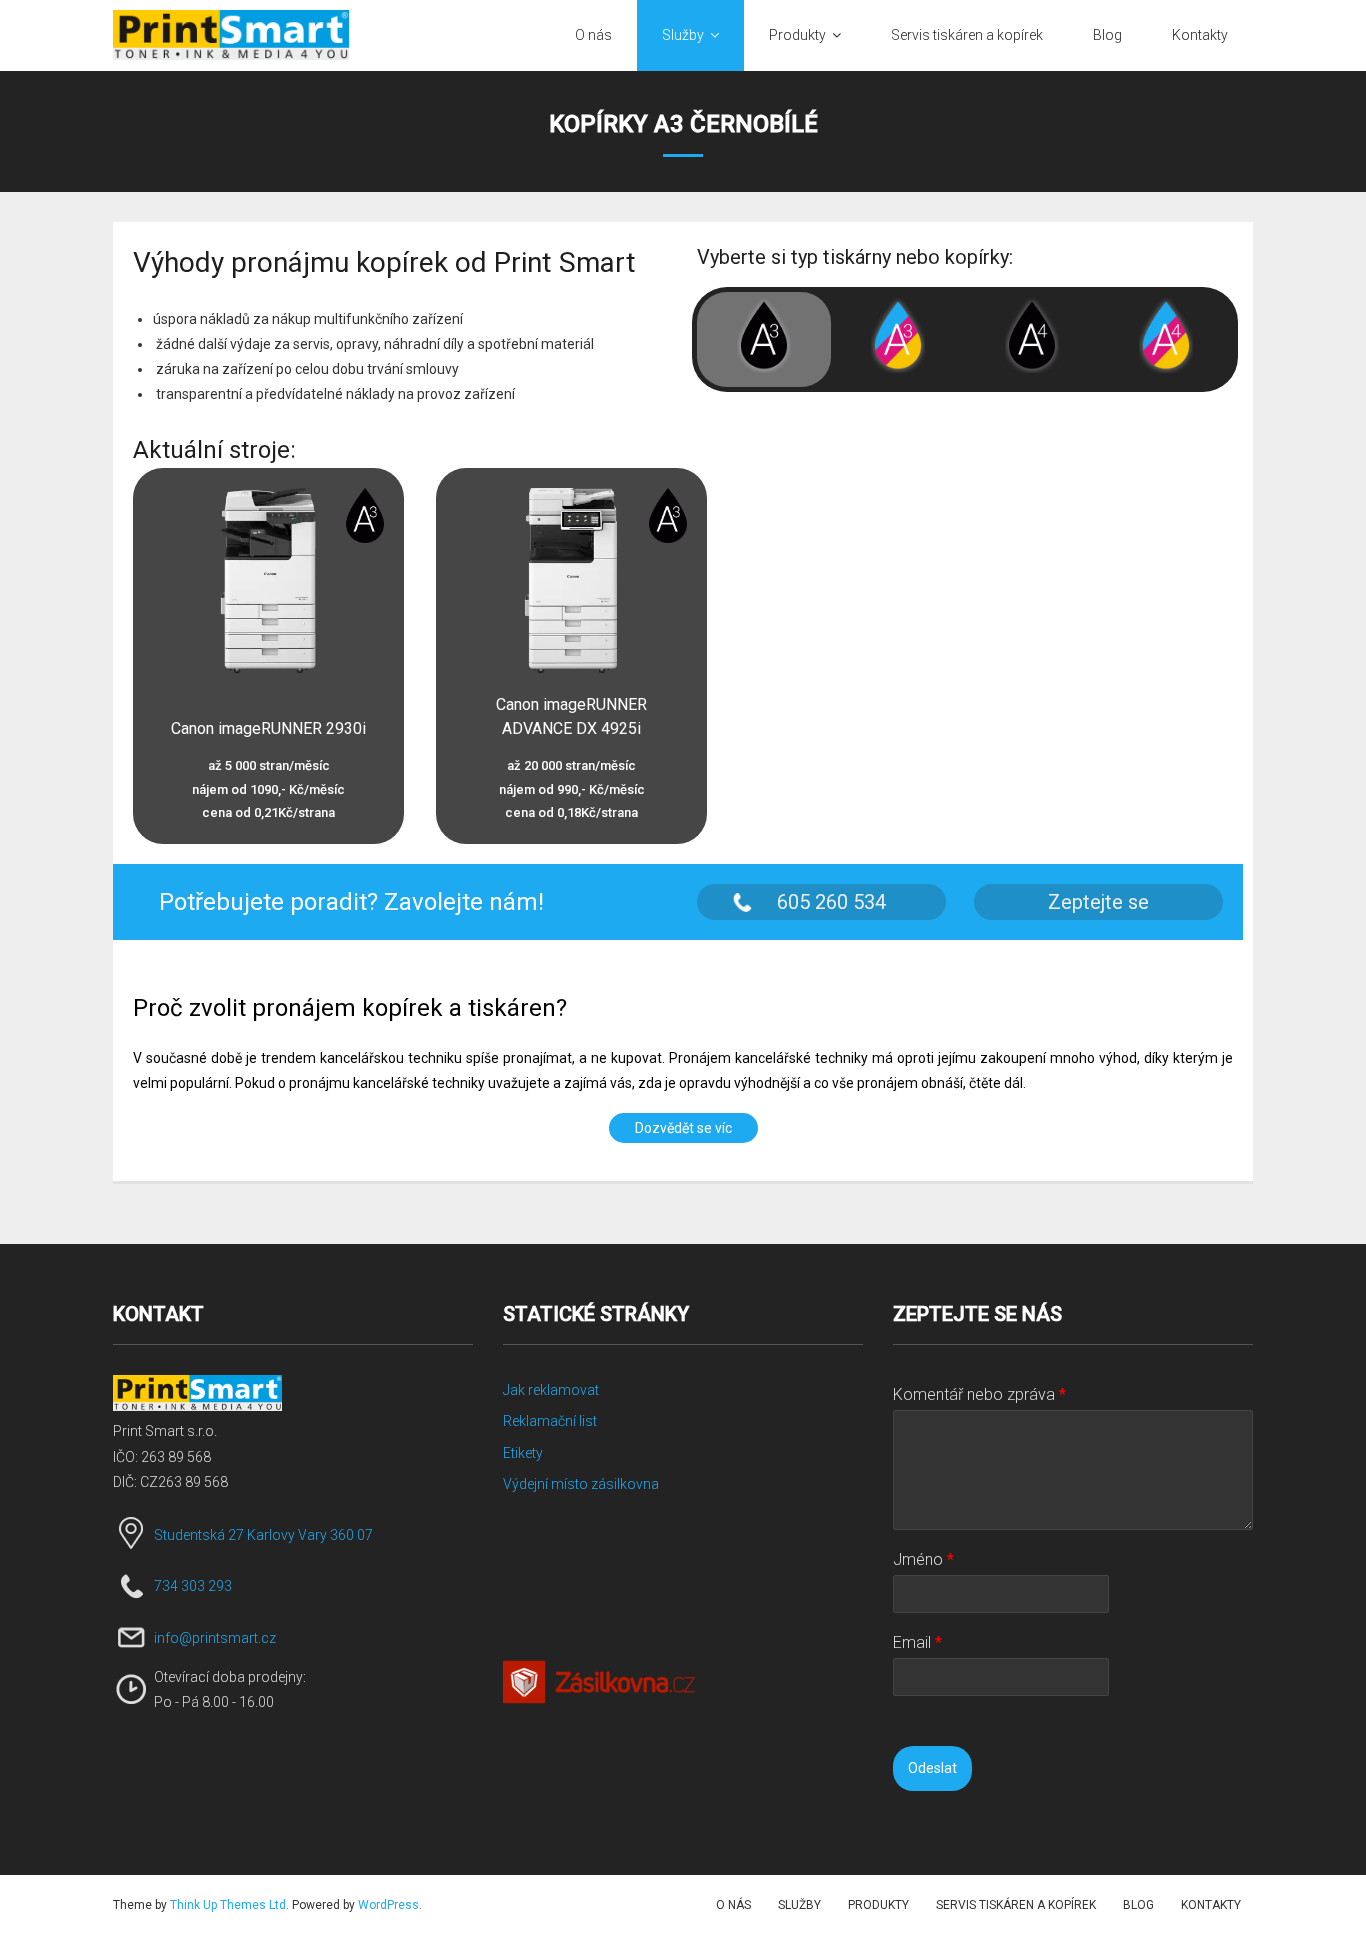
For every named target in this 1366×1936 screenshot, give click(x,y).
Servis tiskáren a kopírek (1016, 1905)
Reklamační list (550, 1421)
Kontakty (1211, 1905)
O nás (733, 1905)
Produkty (878, 1905)
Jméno (923, 1559)
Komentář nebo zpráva (979, 1394)
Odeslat (932, 1768)
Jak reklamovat (551, 1390)
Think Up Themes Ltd (228, 1905)
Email (917, 1642)
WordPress (388, 1905)
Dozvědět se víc (683, 1128)
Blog (1138, 1905)
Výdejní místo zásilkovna (581, 1484)
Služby (799, 1905)
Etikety (523, 1453)
